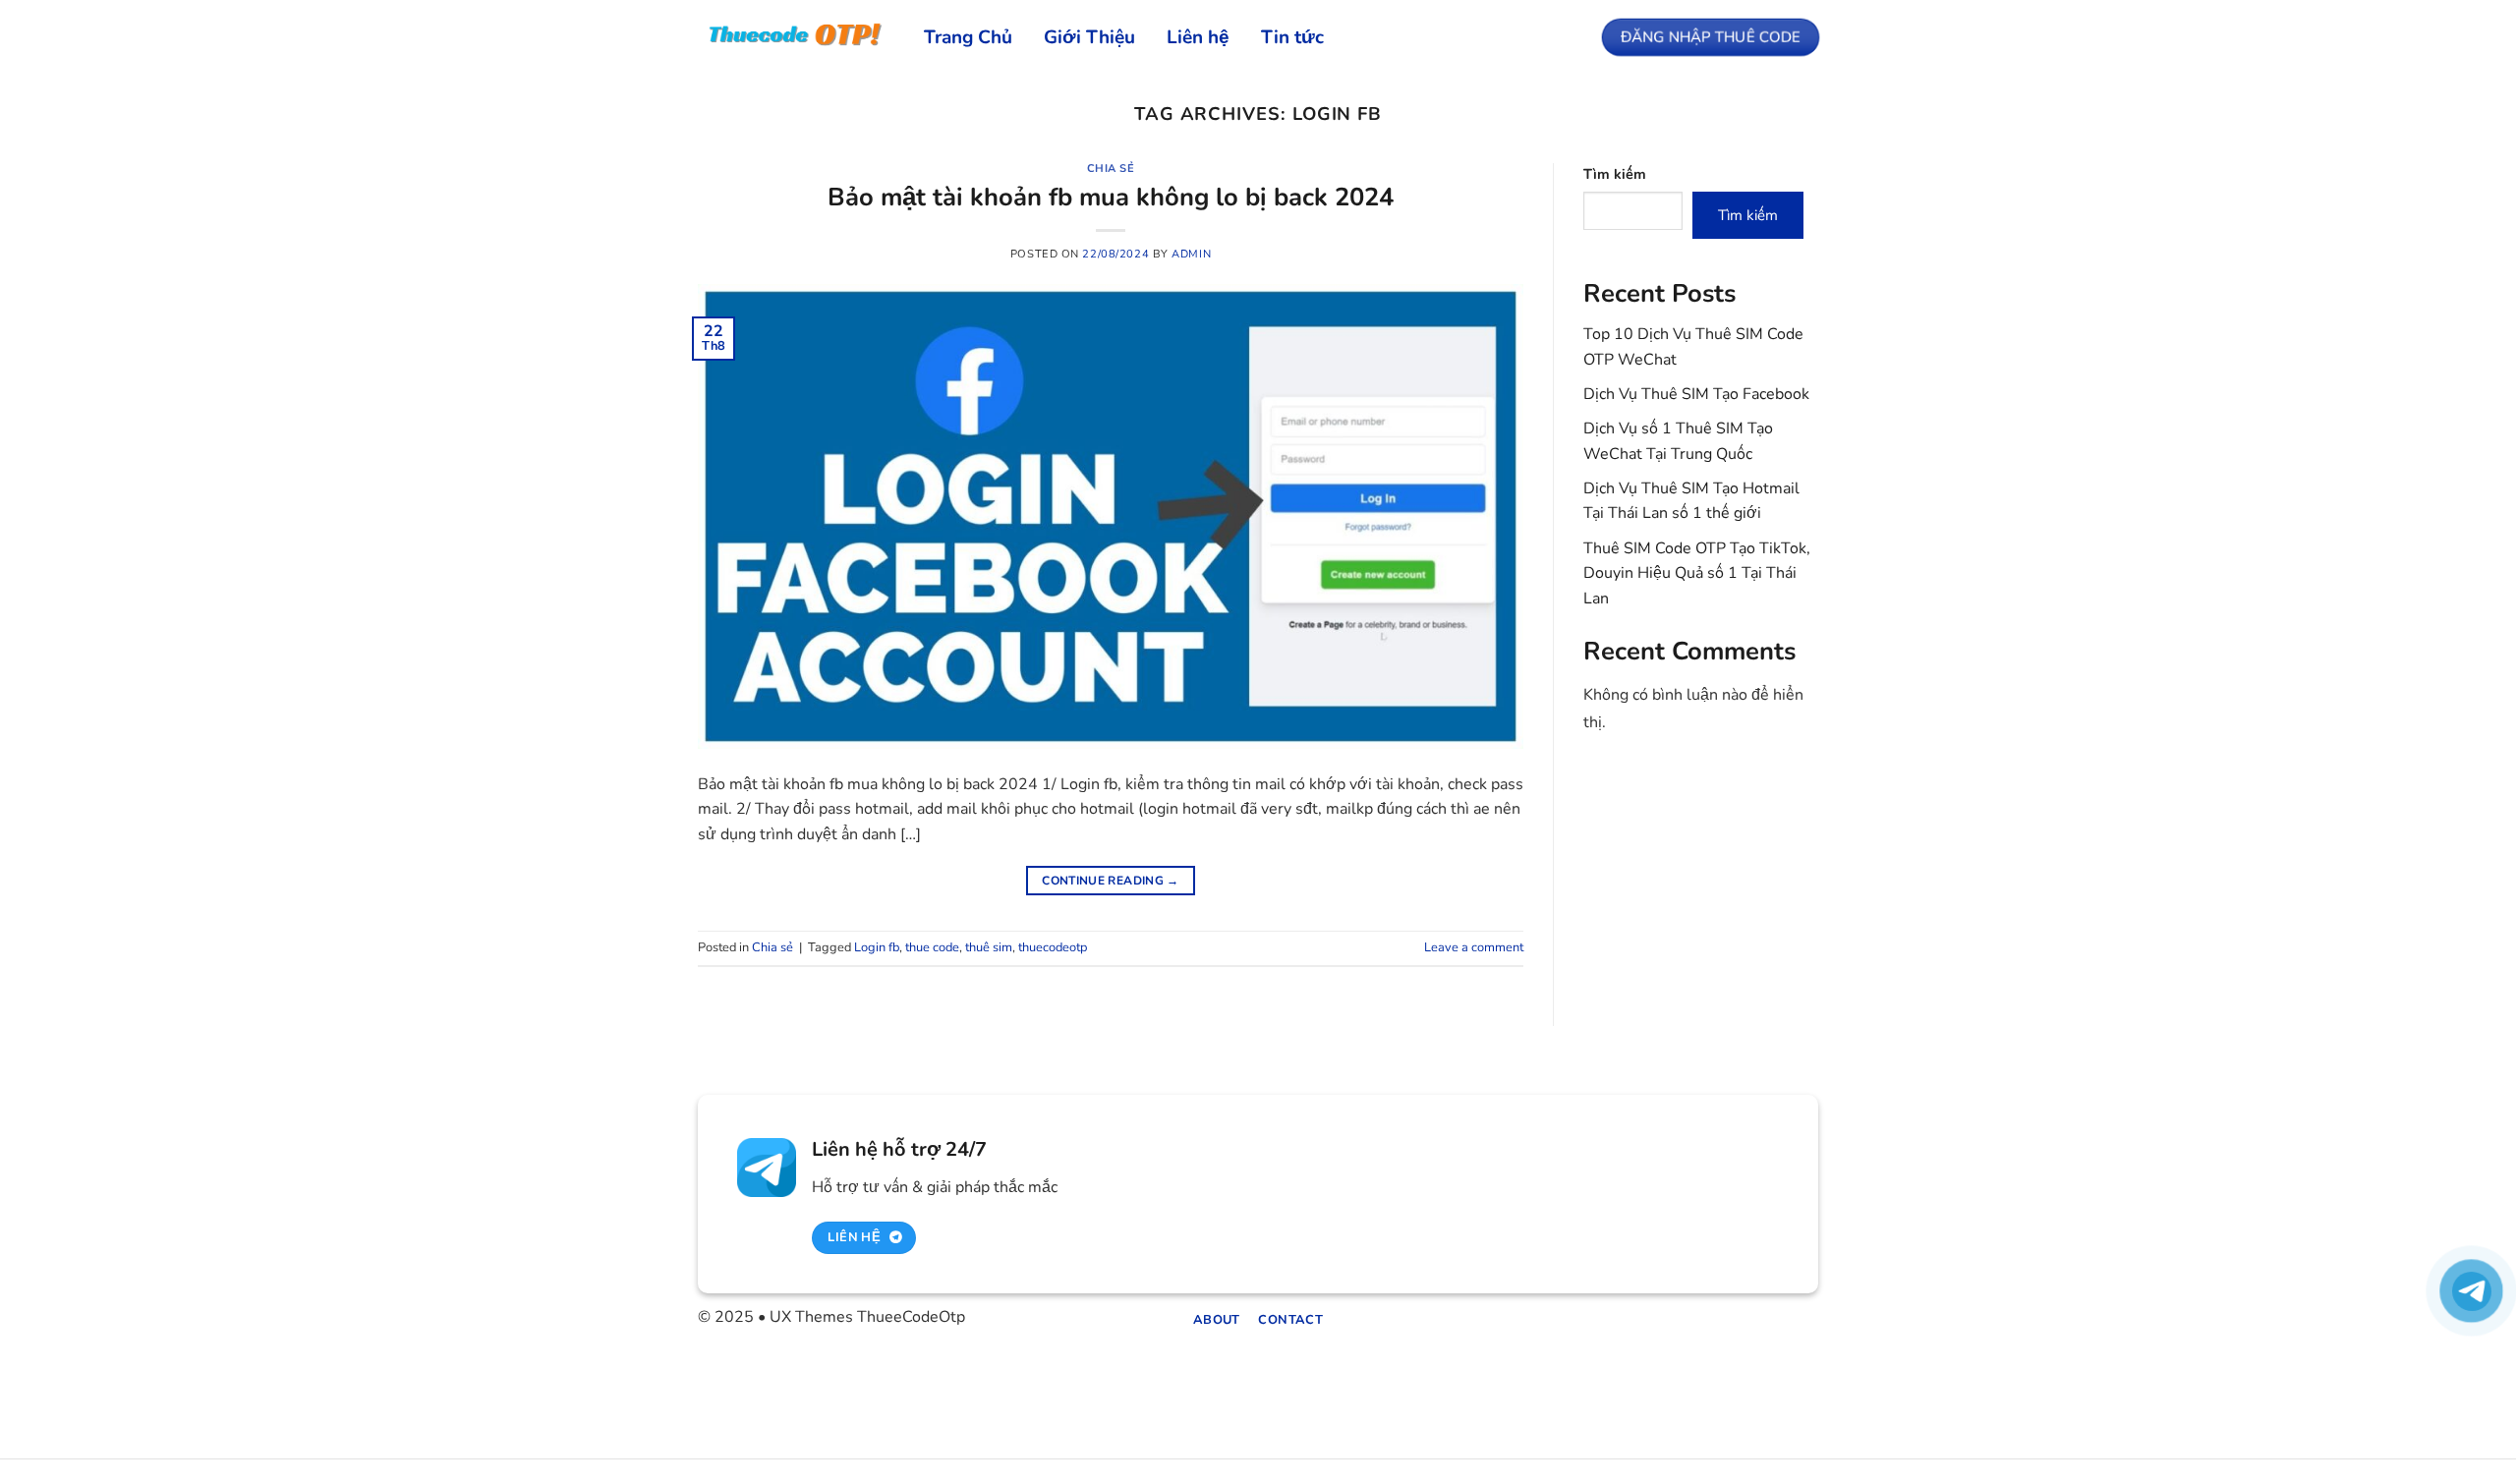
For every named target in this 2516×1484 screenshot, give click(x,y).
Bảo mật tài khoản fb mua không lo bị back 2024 (1111, 197)
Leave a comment (1474, 947)
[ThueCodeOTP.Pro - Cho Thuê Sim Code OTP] (796, 36)
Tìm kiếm (1615, 174)
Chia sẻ (1111, 169)
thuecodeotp (1053, 947)
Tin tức (1292, 37)
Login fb (877, 947)
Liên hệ (1198, 37)
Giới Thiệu (1089, 37)
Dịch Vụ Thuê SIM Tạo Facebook (1696, 394)
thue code (932, 947)
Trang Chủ (968, 37)
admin (1191, 254)
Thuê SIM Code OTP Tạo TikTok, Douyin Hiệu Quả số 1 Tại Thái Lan (1697, 573)
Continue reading (1111, 881)
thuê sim (989, 947)
